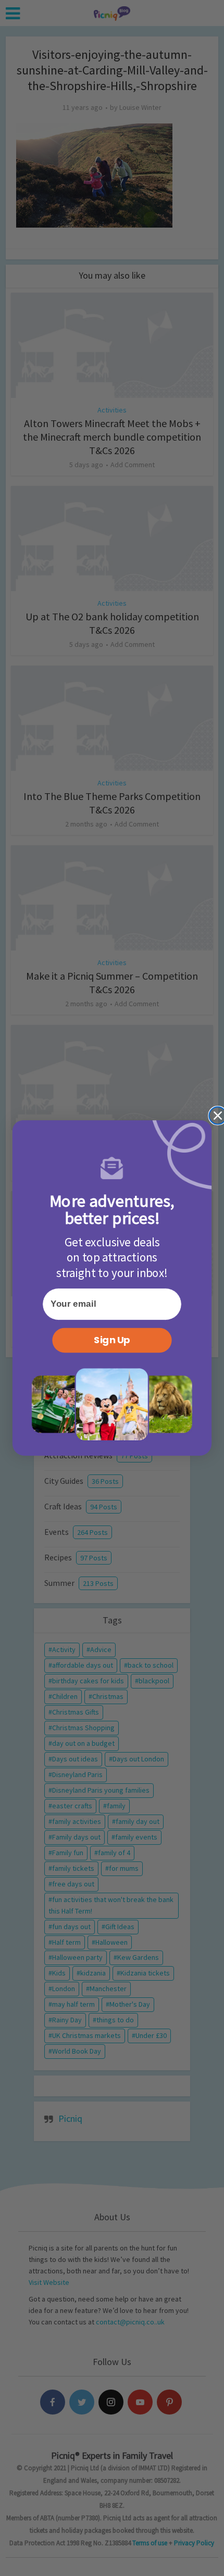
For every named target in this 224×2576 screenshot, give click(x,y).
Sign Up (112, 1340)
